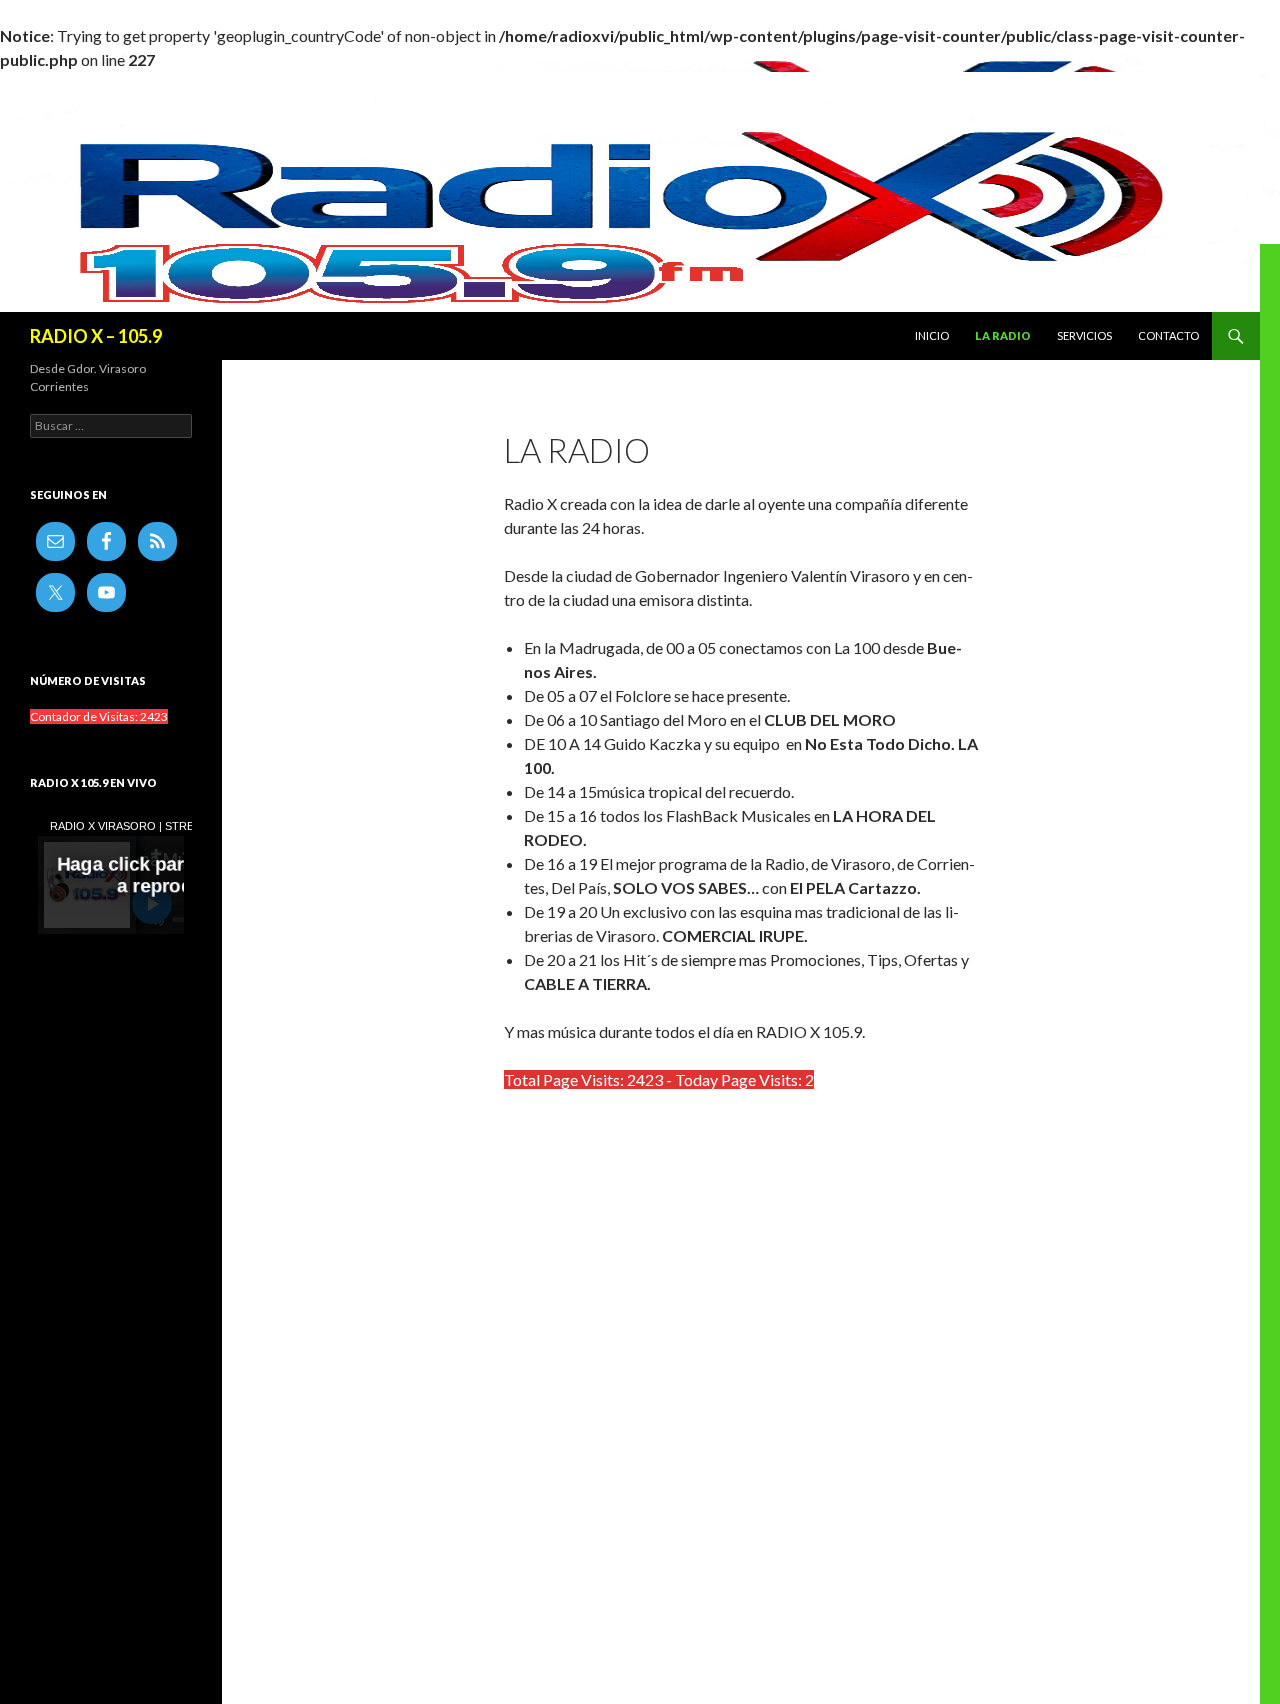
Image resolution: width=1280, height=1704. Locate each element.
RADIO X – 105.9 (96, 336)
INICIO (932, 335)
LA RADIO (1003, 335)
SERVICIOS (1084, 335)
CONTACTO (1168, 335)
